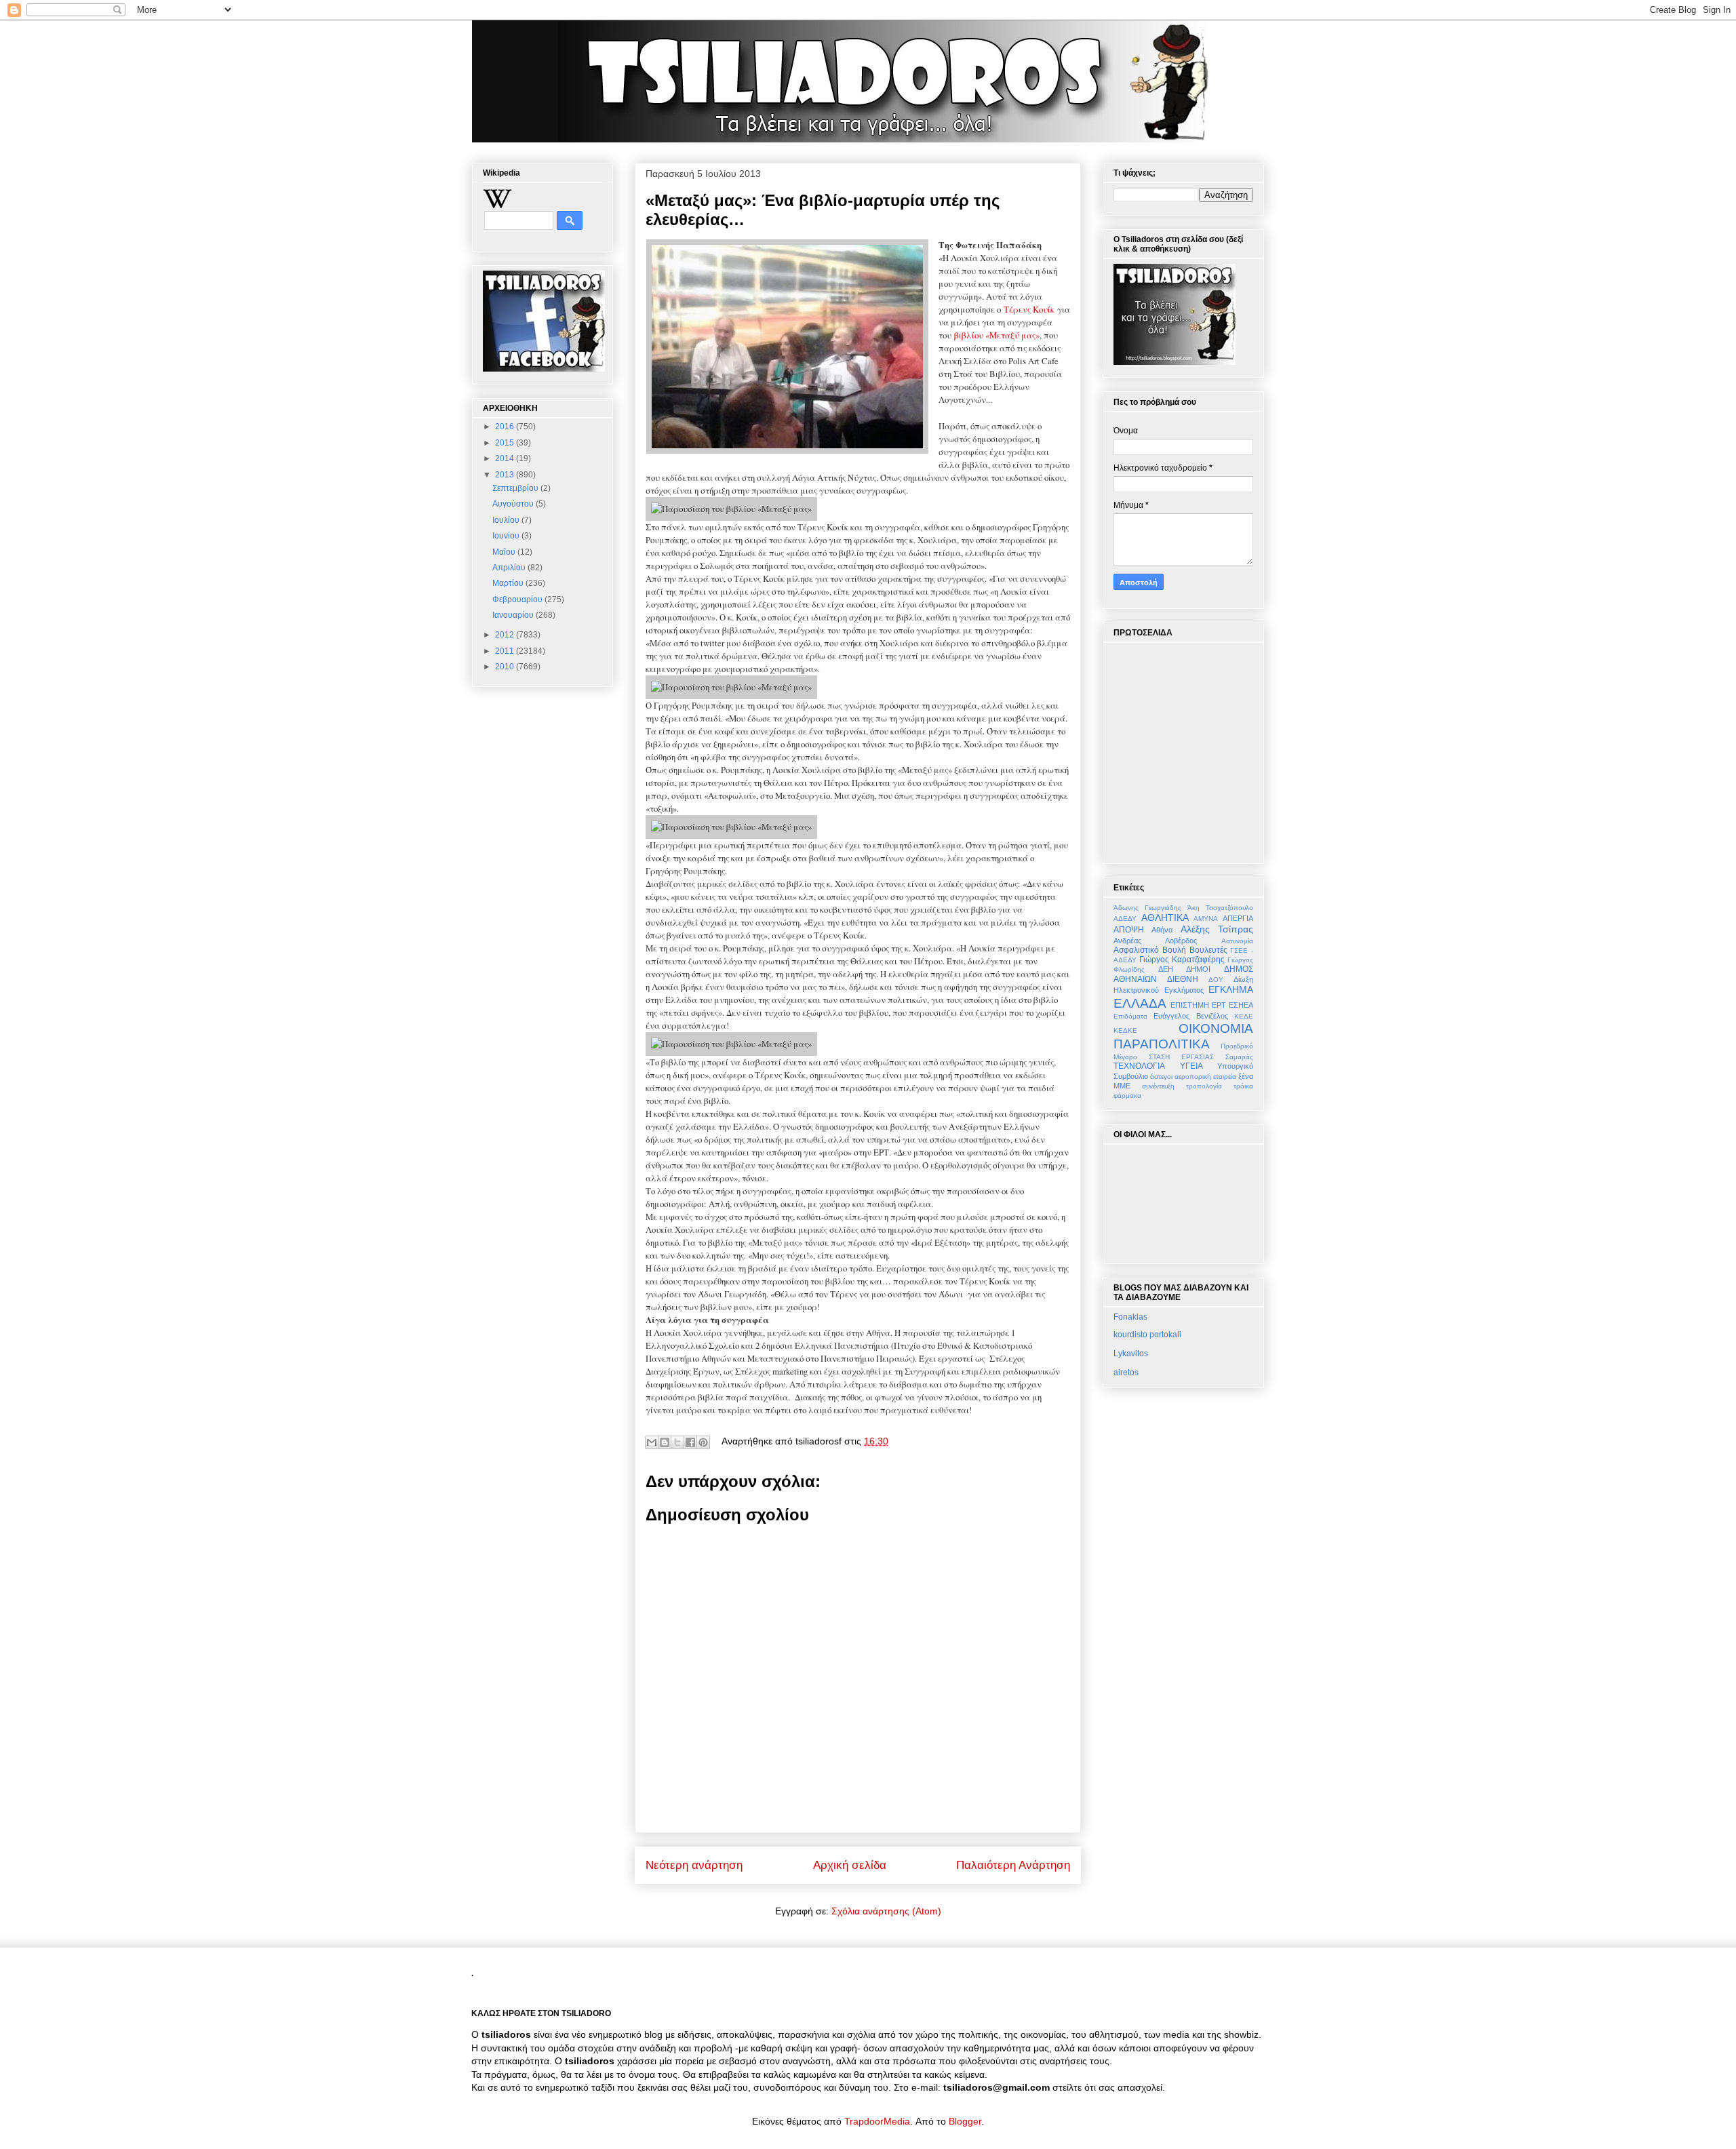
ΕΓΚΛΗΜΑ (1231, 989)
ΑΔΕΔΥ (1125, 919)
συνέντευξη (1158, 1086)
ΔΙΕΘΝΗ (1183, 979)
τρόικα (1243, 1086)
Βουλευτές (1208, 950)
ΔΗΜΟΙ (1198, 969)
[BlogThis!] (665, 1442)
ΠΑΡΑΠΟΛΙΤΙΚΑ (1162, 1044)
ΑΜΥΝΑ (1206, 919)
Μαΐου (505, 552)
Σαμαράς (1239, 1057)
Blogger (965, 2121)
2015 (506, 443)
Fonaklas (1130, 1317)
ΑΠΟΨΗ (1129, 930)
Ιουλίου (507, 520)
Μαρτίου (509, 583)
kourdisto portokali (1147, 1335)
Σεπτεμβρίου (516, 488)
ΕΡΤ (1219, 1005)
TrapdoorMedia (877, 2121)
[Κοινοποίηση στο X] (677, 1442)
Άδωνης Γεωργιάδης (1147, 908)
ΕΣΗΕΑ (1241, 1005)
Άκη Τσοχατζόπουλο (1220, 908)
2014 (506, 458)
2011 (506, 651)
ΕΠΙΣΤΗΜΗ (1190, 1005)
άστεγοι (1161, 1077)
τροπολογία (1204, 1086)
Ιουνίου (507, 536)
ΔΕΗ (1166, 969)
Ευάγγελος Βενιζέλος (1190, 1016)
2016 (506, 427)
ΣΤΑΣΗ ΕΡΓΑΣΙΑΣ (1181, 1057)
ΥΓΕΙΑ (1191, 1066)
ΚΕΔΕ (1244, 1016)
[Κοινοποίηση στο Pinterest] (703, 1442)
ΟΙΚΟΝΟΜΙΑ (1216, 1028)
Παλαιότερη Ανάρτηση (1013, 1865)
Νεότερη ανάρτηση (694, 1865)
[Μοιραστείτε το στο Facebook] (690, 1442)
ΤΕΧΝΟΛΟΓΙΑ (1139, 1066)
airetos (1126, 1373)
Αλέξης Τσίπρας (1217, 929)
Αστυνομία (1237, 941)
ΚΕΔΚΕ (1125, 1030)
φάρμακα (1127, 1096)
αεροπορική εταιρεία (1205, 1077)
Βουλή (1174, 950)
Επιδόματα (1130, 1016)
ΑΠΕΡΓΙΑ (1238, 918)
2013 (506, 475)
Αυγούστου (514, 504)
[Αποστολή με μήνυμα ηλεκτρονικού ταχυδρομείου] (652, 1442)
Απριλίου (510, 568)
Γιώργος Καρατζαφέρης (1182, 960)
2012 (506, 635)
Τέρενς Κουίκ (1029, 309)
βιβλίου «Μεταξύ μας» (997, 335)
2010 (506, 667)
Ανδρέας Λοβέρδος (1155, 941)
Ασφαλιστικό (1136, 950)
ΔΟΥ (1216, 980)
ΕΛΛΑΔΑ (1140, 1003)
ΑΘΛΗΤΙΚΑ (1165, 918)
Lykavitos (1131, 1354)
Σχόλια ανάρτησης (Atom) (886, 1911)
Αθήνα (1162, 930)
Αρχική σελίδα (850, 1865)
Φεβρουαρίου (518, 599)
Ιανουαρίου (514, 615)
